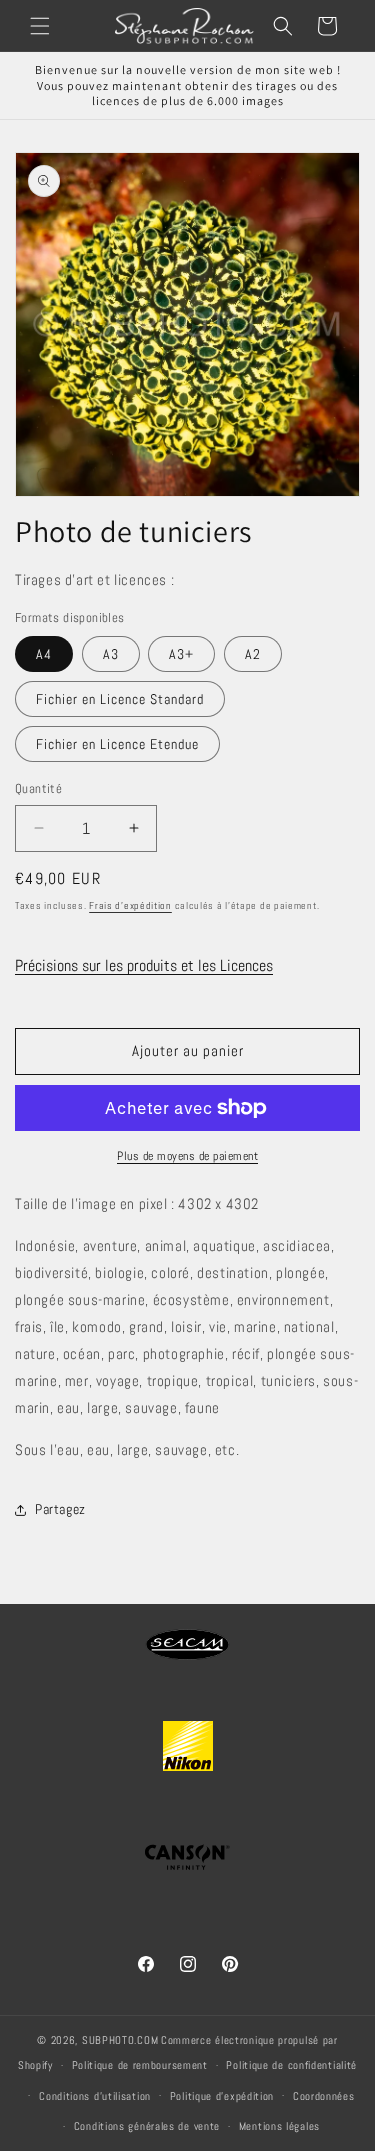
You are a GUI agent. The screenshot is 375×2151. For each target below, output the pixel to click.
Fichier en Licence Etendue (117, 744)
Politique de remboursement (140, 2065)
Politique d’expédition (222, 2096)
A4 (44, 654)
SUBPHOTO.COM (120, 2040)
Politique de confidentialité (291, 2065)
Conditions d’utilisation (95, 2096)
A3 (111, 654)
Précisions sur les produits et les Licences (144, 965)
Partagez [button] (60, 1509)
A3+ (181, 654)
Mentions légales (279, 2126)
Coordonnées (324, 2096)
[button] (40, 26)
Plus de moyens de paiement (187, 1156)
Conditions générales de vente (147, 2126)
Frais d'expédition (130, 905)
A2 (253, 654)
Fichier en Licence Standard (120, 699)
